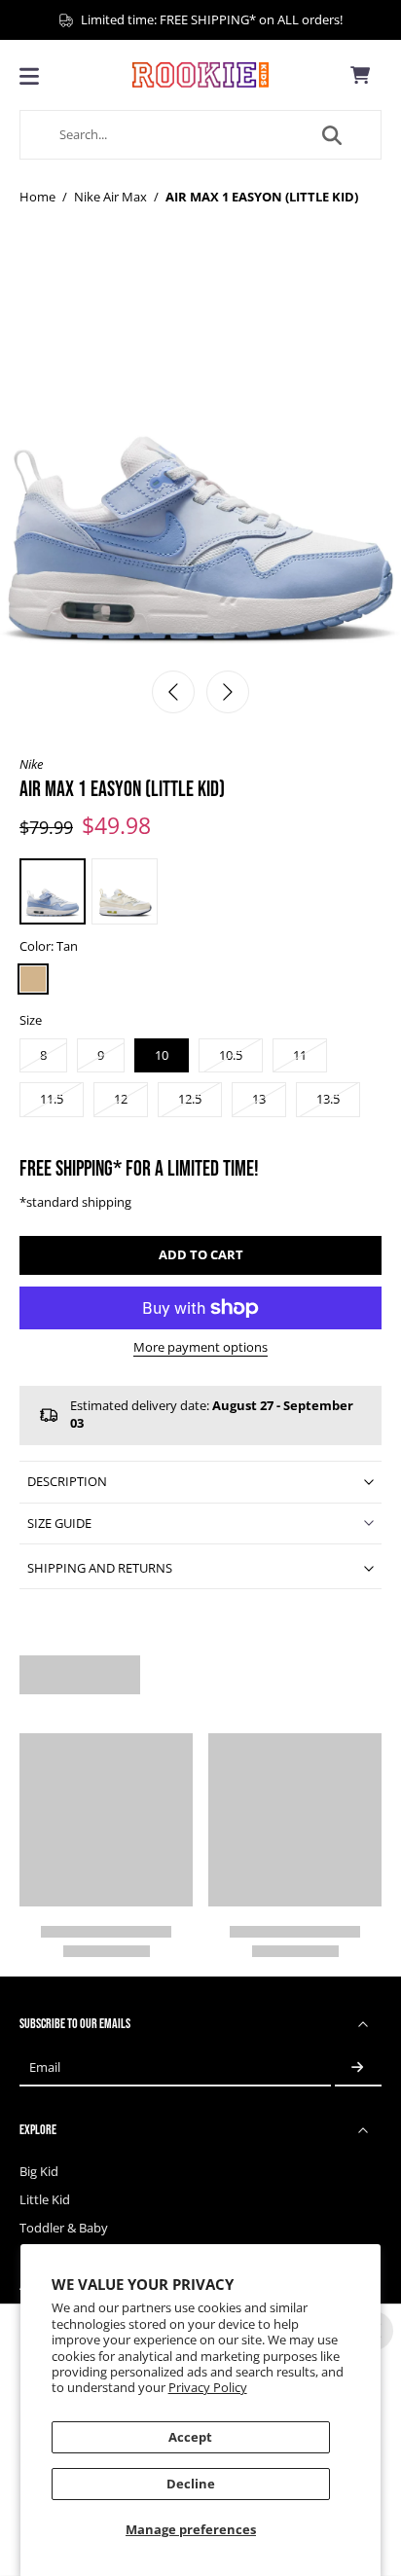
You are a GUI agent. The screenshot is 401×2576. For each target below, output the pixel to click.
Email (45, 2068)
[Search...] (332, 135)
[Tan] (33, 979)
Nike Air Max (110, 197)
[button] (200, 1256)
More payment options (200, 1349)
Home (37, 197)
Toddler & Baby (64, 2228)
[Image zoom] (200, 458)
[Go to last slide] (173, 692)
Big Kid (39, 2172)
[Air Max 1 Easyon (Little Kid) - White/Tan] (125, 891)
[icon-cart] (360, 75)
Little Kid (45, 2200)
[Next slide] (228, 692)
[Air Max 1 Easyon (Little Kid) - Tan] (53, 891)
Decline (191, 2484)
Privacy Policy (208, 2388)
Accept (190, 2437)
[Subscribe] (358, 2068)
